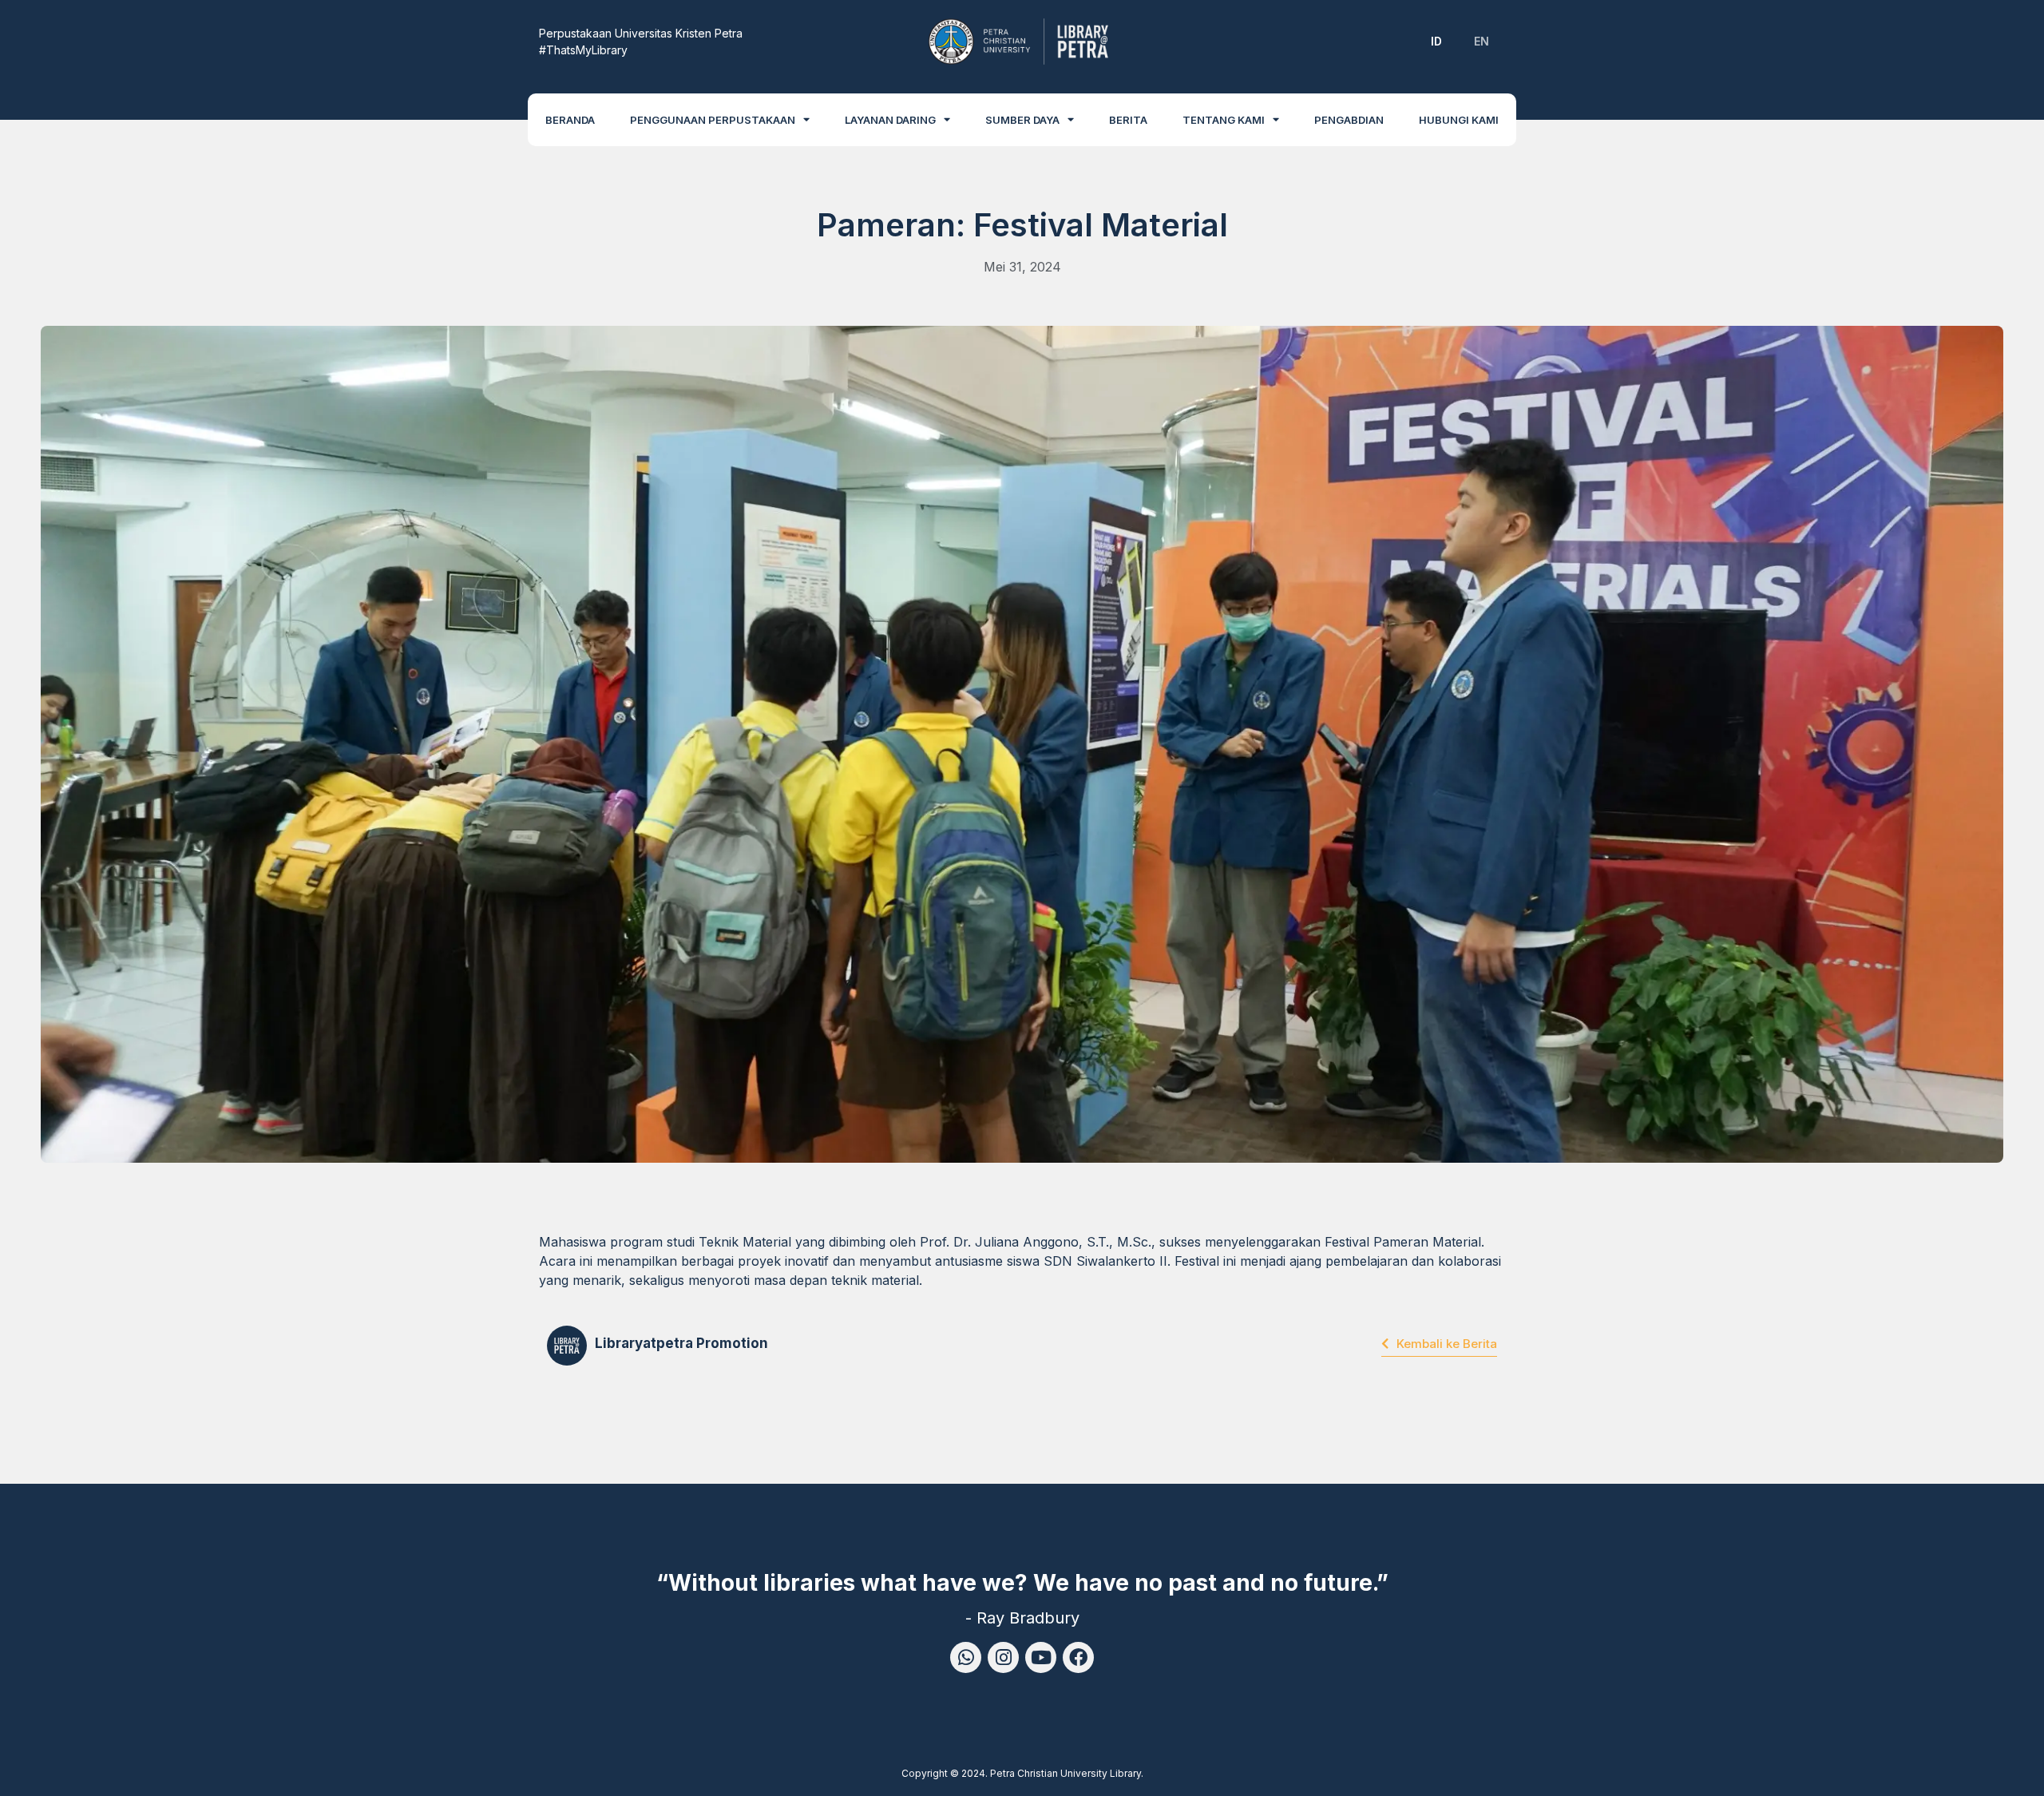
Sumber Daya (1022, 120)
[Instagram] (1003, 1657)
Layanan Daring (890, 120)
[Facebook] (1078, 1657)
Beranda (570, 120)
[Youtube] (1041, 1657)
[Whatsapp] (966, 1657)
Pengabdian (1349, 120)
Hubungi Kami (1459, 120)
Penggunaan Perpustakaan (713, 120)
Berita (1128, 120)
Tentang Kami (1224, 120)
